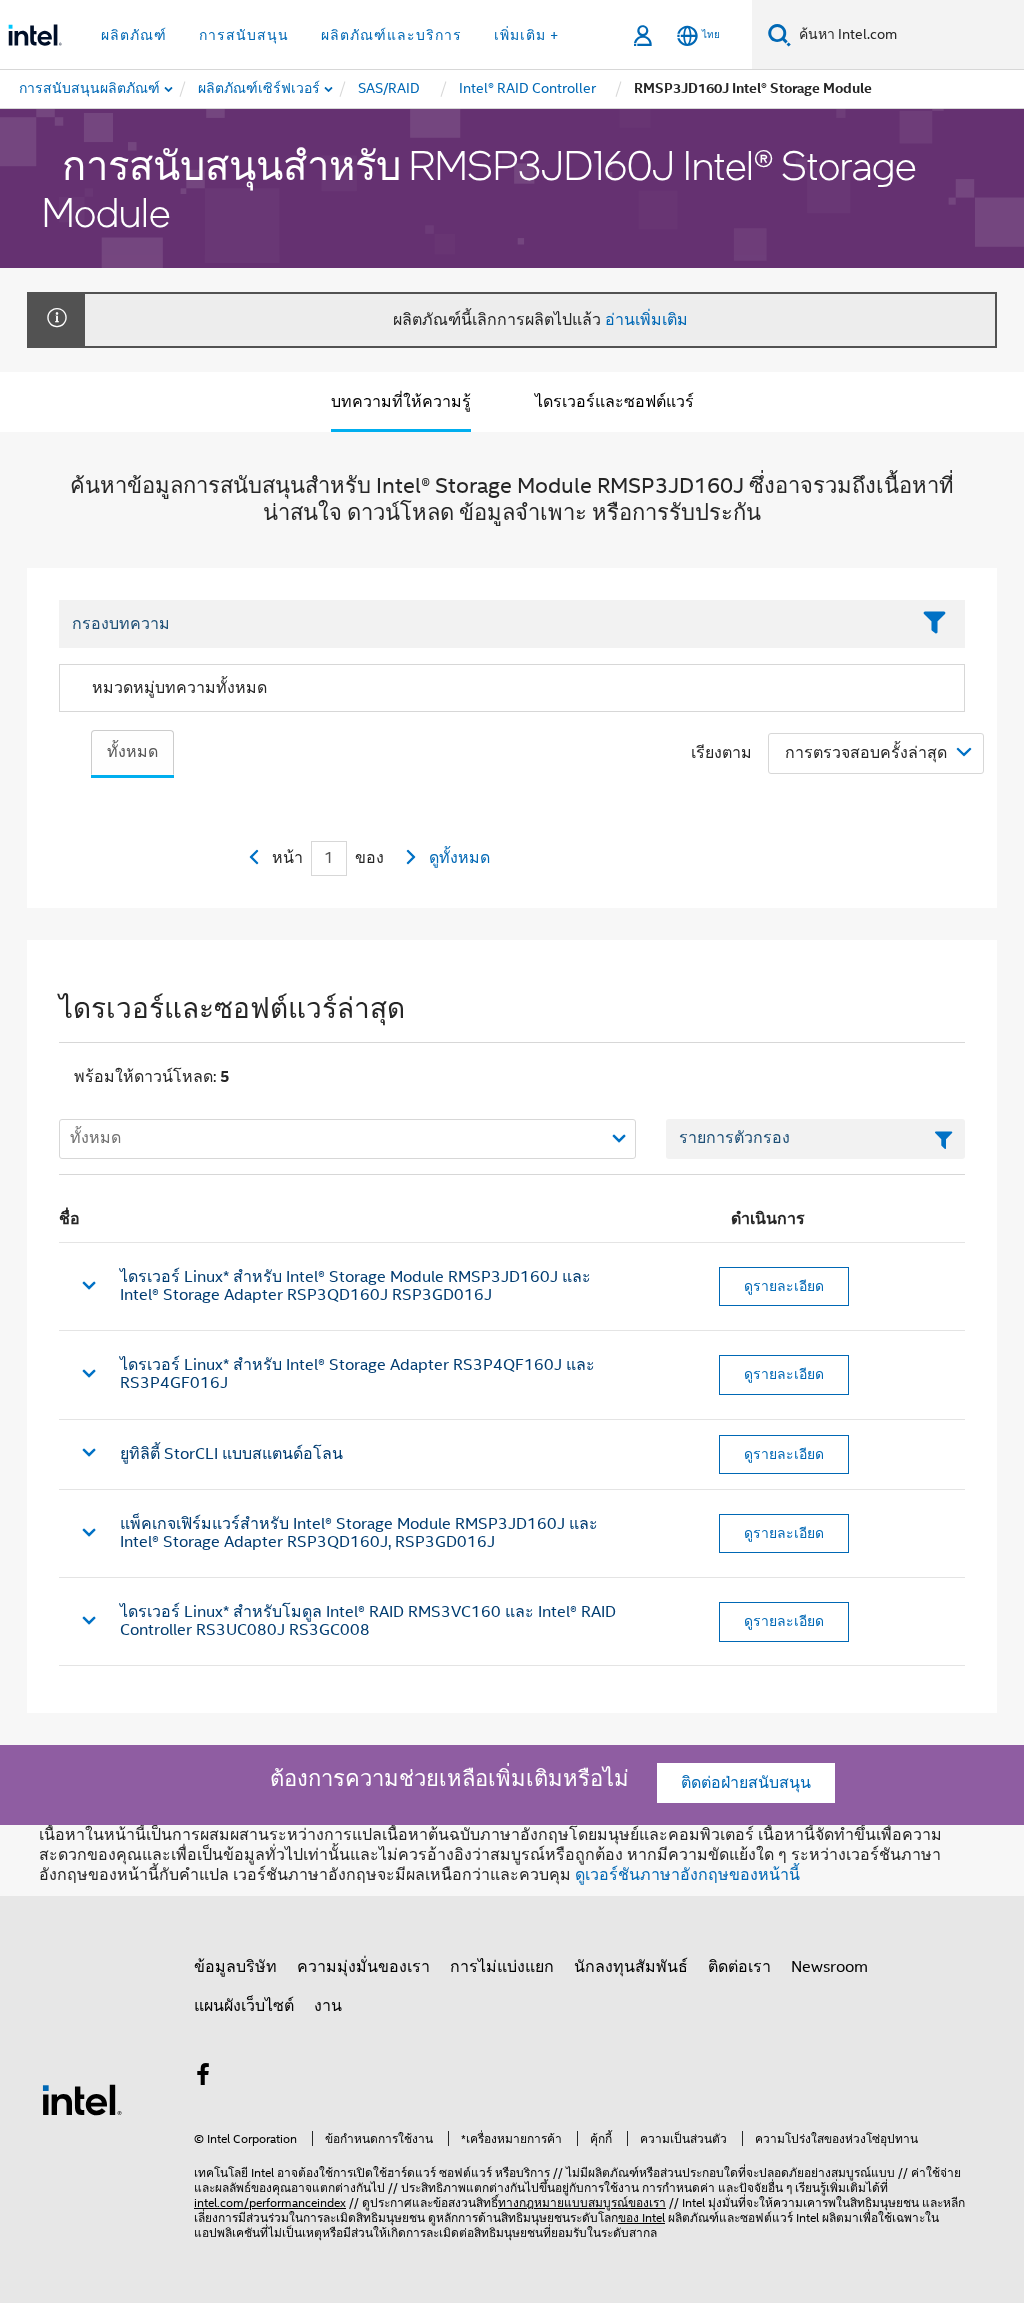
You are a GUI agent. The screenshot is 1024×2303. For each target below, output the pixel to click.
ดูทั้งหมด (459, 858)
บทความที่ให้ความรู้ (401, 402)
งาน (328, 2006)
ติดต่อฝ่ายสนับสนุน (746, 1783)
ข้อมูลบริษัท (235, 1967)
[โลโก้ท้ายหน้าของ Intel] (82, 2099)
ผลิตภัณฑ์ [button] (134, 35)
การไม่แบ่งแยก (502, 1967)
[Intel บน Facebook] (203, 2078)
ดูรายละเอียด (784, 1286)
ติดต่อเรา (739, 1967)
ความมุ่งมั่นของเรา (363, 1967)
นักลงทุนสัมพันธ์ (631, 1967)
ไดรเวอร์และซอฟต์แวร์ (614, 402)
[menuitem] (260, 89)
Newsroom (829, 1967)
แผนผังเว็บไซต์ (244, 2006)
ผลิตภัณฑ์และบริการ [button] (391, 35)
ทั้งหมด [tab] (132, 752)
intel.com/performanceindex (270, 2202)
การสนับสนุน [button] (244, 35)
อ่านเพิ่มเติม (646, 320)
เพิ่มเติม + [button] (526, 35)
